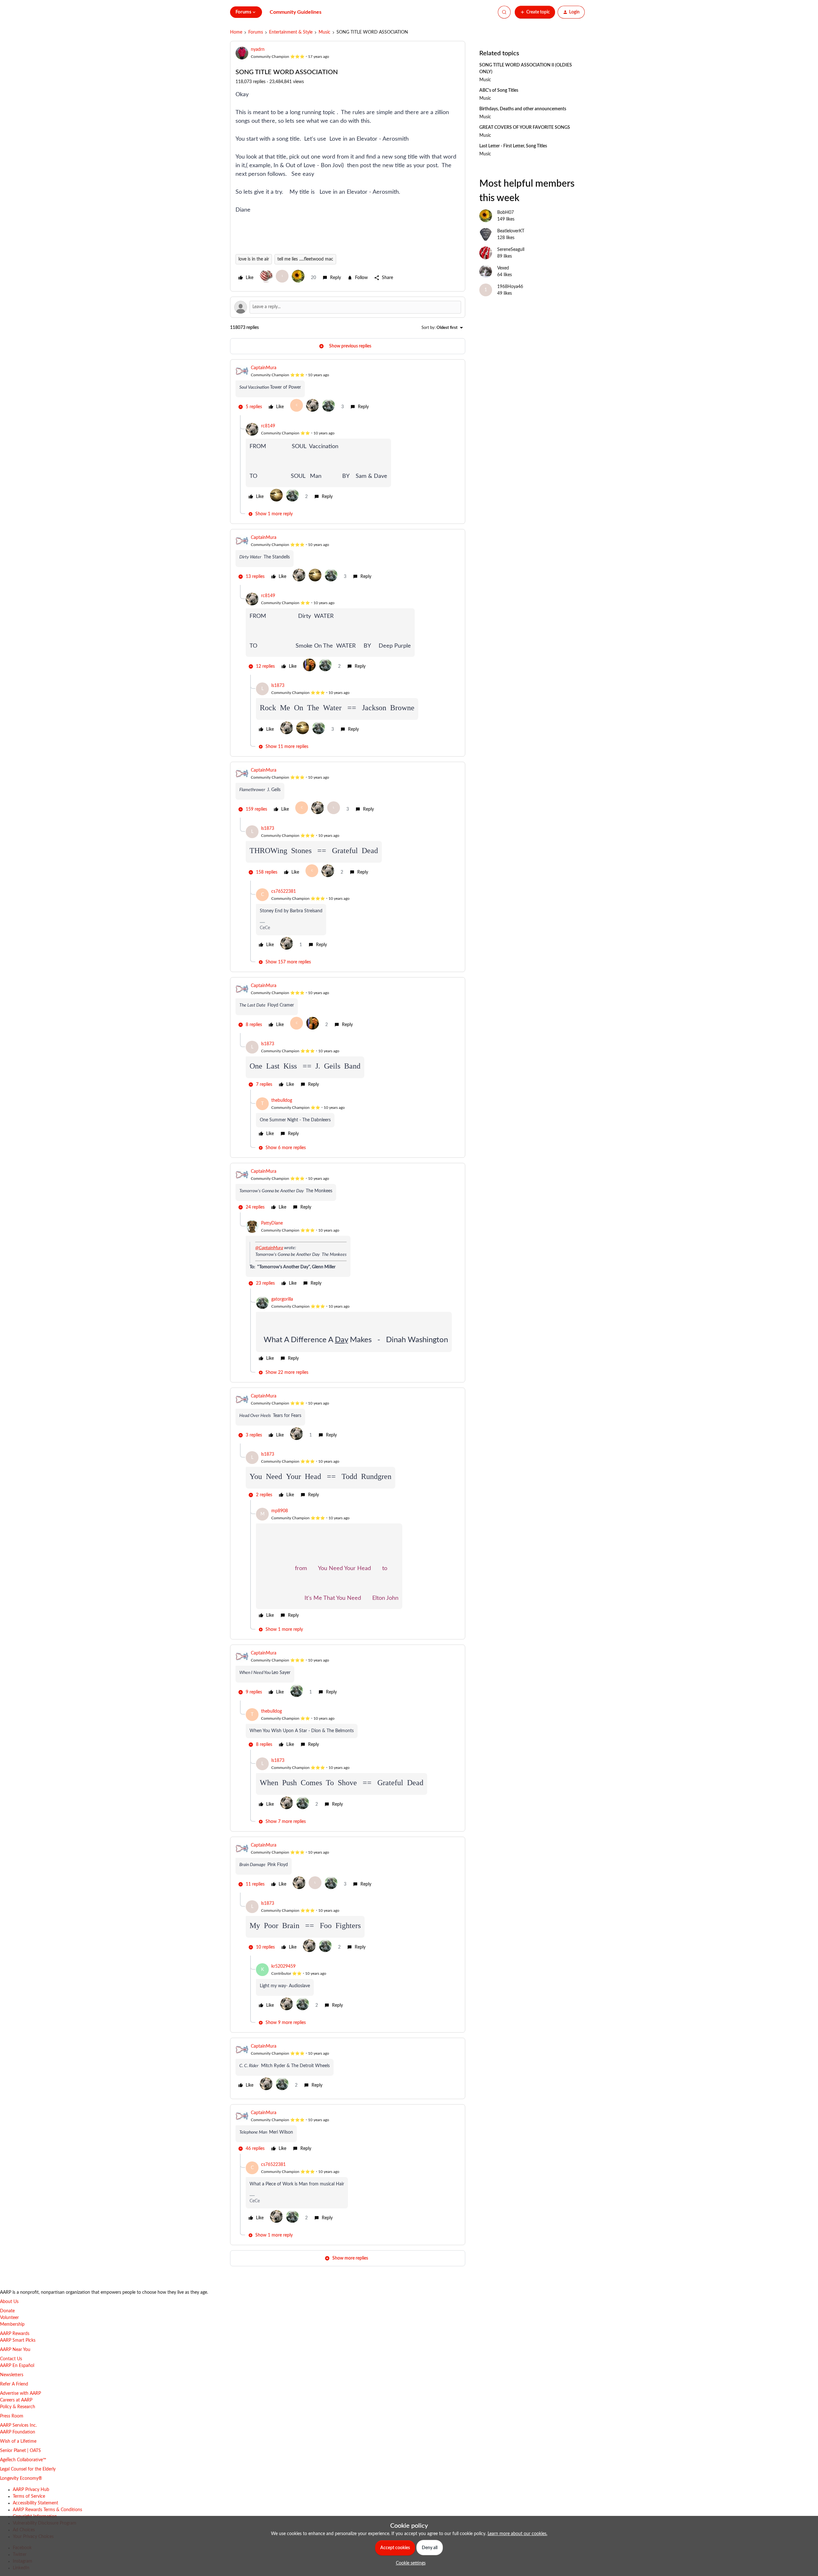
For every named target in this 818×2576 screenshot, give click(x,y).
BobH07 (505, 213)
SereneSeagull (511, 250)
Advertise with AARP (20, 2393)
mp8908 (280, 1511)
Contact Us (11, 2359)
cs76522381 (284, 891)
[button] (535, 12)
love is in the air (254, 259)
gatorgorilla (282, 1299)
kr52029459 (283, 1966)
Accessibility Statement (35, 2503)
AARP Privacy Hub (31, 2490)
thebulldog (282, 1101)
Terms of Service (29, 2496)
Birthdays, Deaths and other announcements (523, 109)
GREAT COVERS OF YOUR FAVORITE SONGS (525, 128)
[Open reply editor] (348, 307)
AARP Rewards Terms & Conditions (47, 2510)
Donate (7, 2311)
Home (236, 32)
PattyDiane (272, 1223)
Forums (256, 32)
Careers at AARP (16, 2400)
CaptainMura (264, 368)
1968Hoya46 (510, 287)
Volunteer (9, 2318)
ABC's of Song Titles (499, 90)
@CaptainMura (269, 1248)
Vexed (503, 268)
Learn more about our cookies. (517, 2534)
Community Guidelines (296, 12)
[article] (348, 390)
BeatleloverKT (511, 231)
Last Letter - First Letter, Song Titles (513, 146)
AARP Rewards (15, 2334)
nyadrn (258, 50)
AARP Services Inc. (18, 2425)
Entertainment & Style (291, 32)
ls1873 (278, 686)
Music (324, 32)
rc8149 (268, 426)
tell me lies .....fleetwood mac (305, 259)
